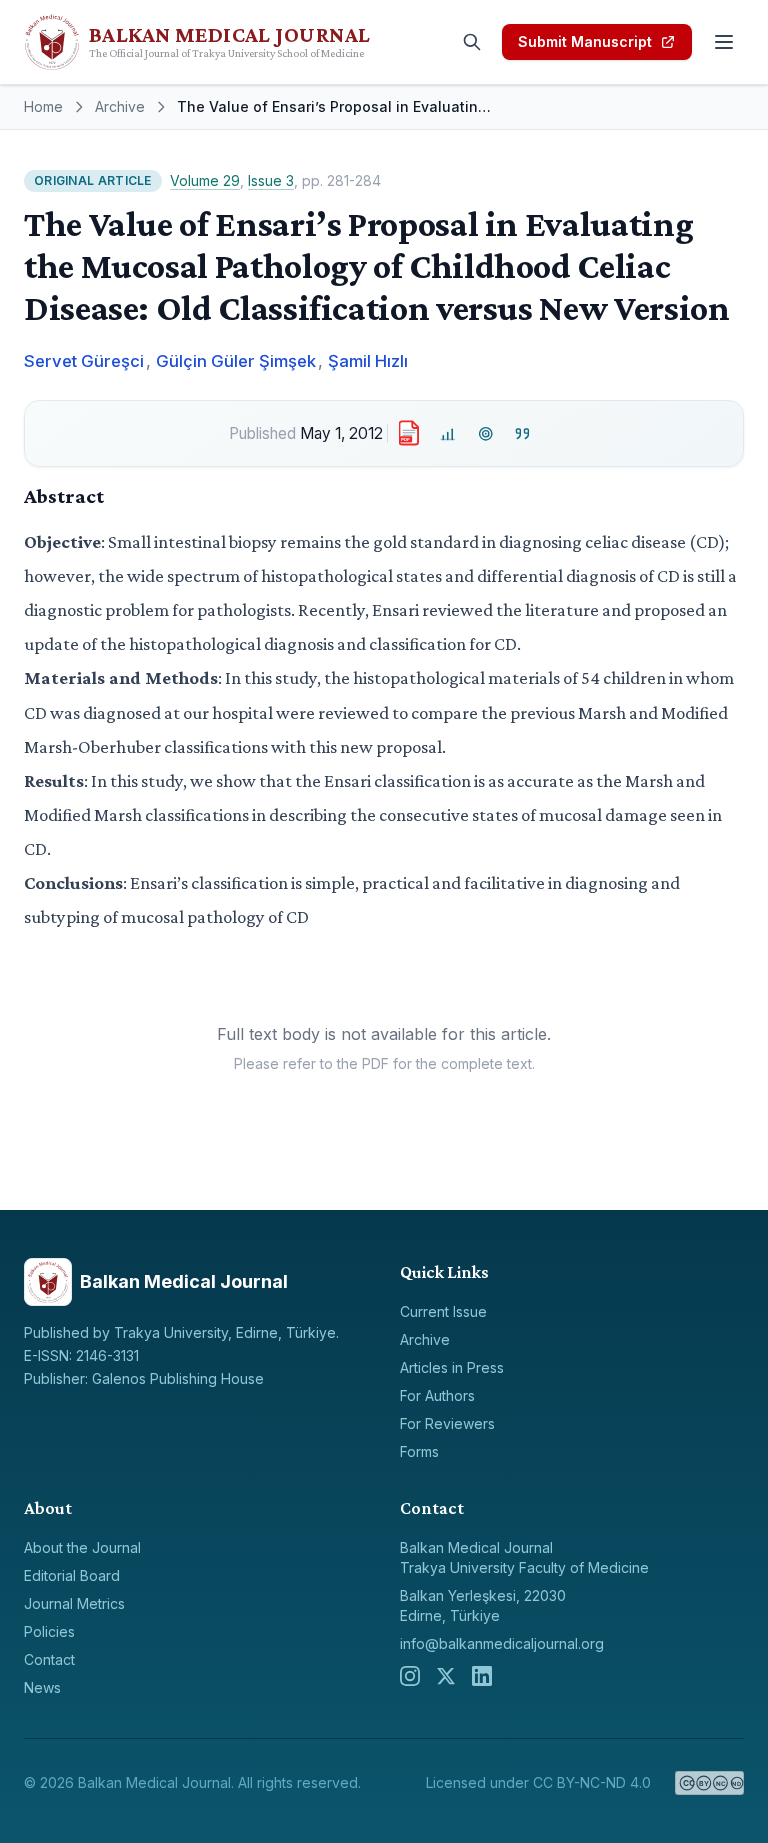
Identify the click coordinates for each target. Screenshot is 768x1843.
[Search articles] (472, 42)
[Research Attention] (485, 433)
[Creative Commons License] (709, 1783)
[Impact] (448, 433)
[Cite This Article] (523, 433)
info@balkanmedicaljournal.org (502, 1643)
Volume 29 (205, 180)
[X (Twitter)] (446, 1676)
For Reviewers (447, 1423)
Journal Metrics (74, 1603)
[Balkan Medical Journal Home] (232, 42)
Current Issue (443, 1311)
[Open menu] (724, 42)
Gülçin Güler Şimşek (236, 361)
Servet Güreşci (84, 361)
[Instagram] (410, 1676)
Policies (49, 1631)
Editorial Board (72, 1575)
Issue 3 (271, 180)
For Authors (437, 1395)
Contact (49, 1659)
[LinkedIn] (482, 1676)
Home (43, 106)
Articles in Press (452, 1367)
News (42, 1687)
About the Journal (82, 1547)
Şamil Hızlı (368, 361)
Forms (419, 1451)
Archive (120, 106)
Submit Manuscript (585, 41)
